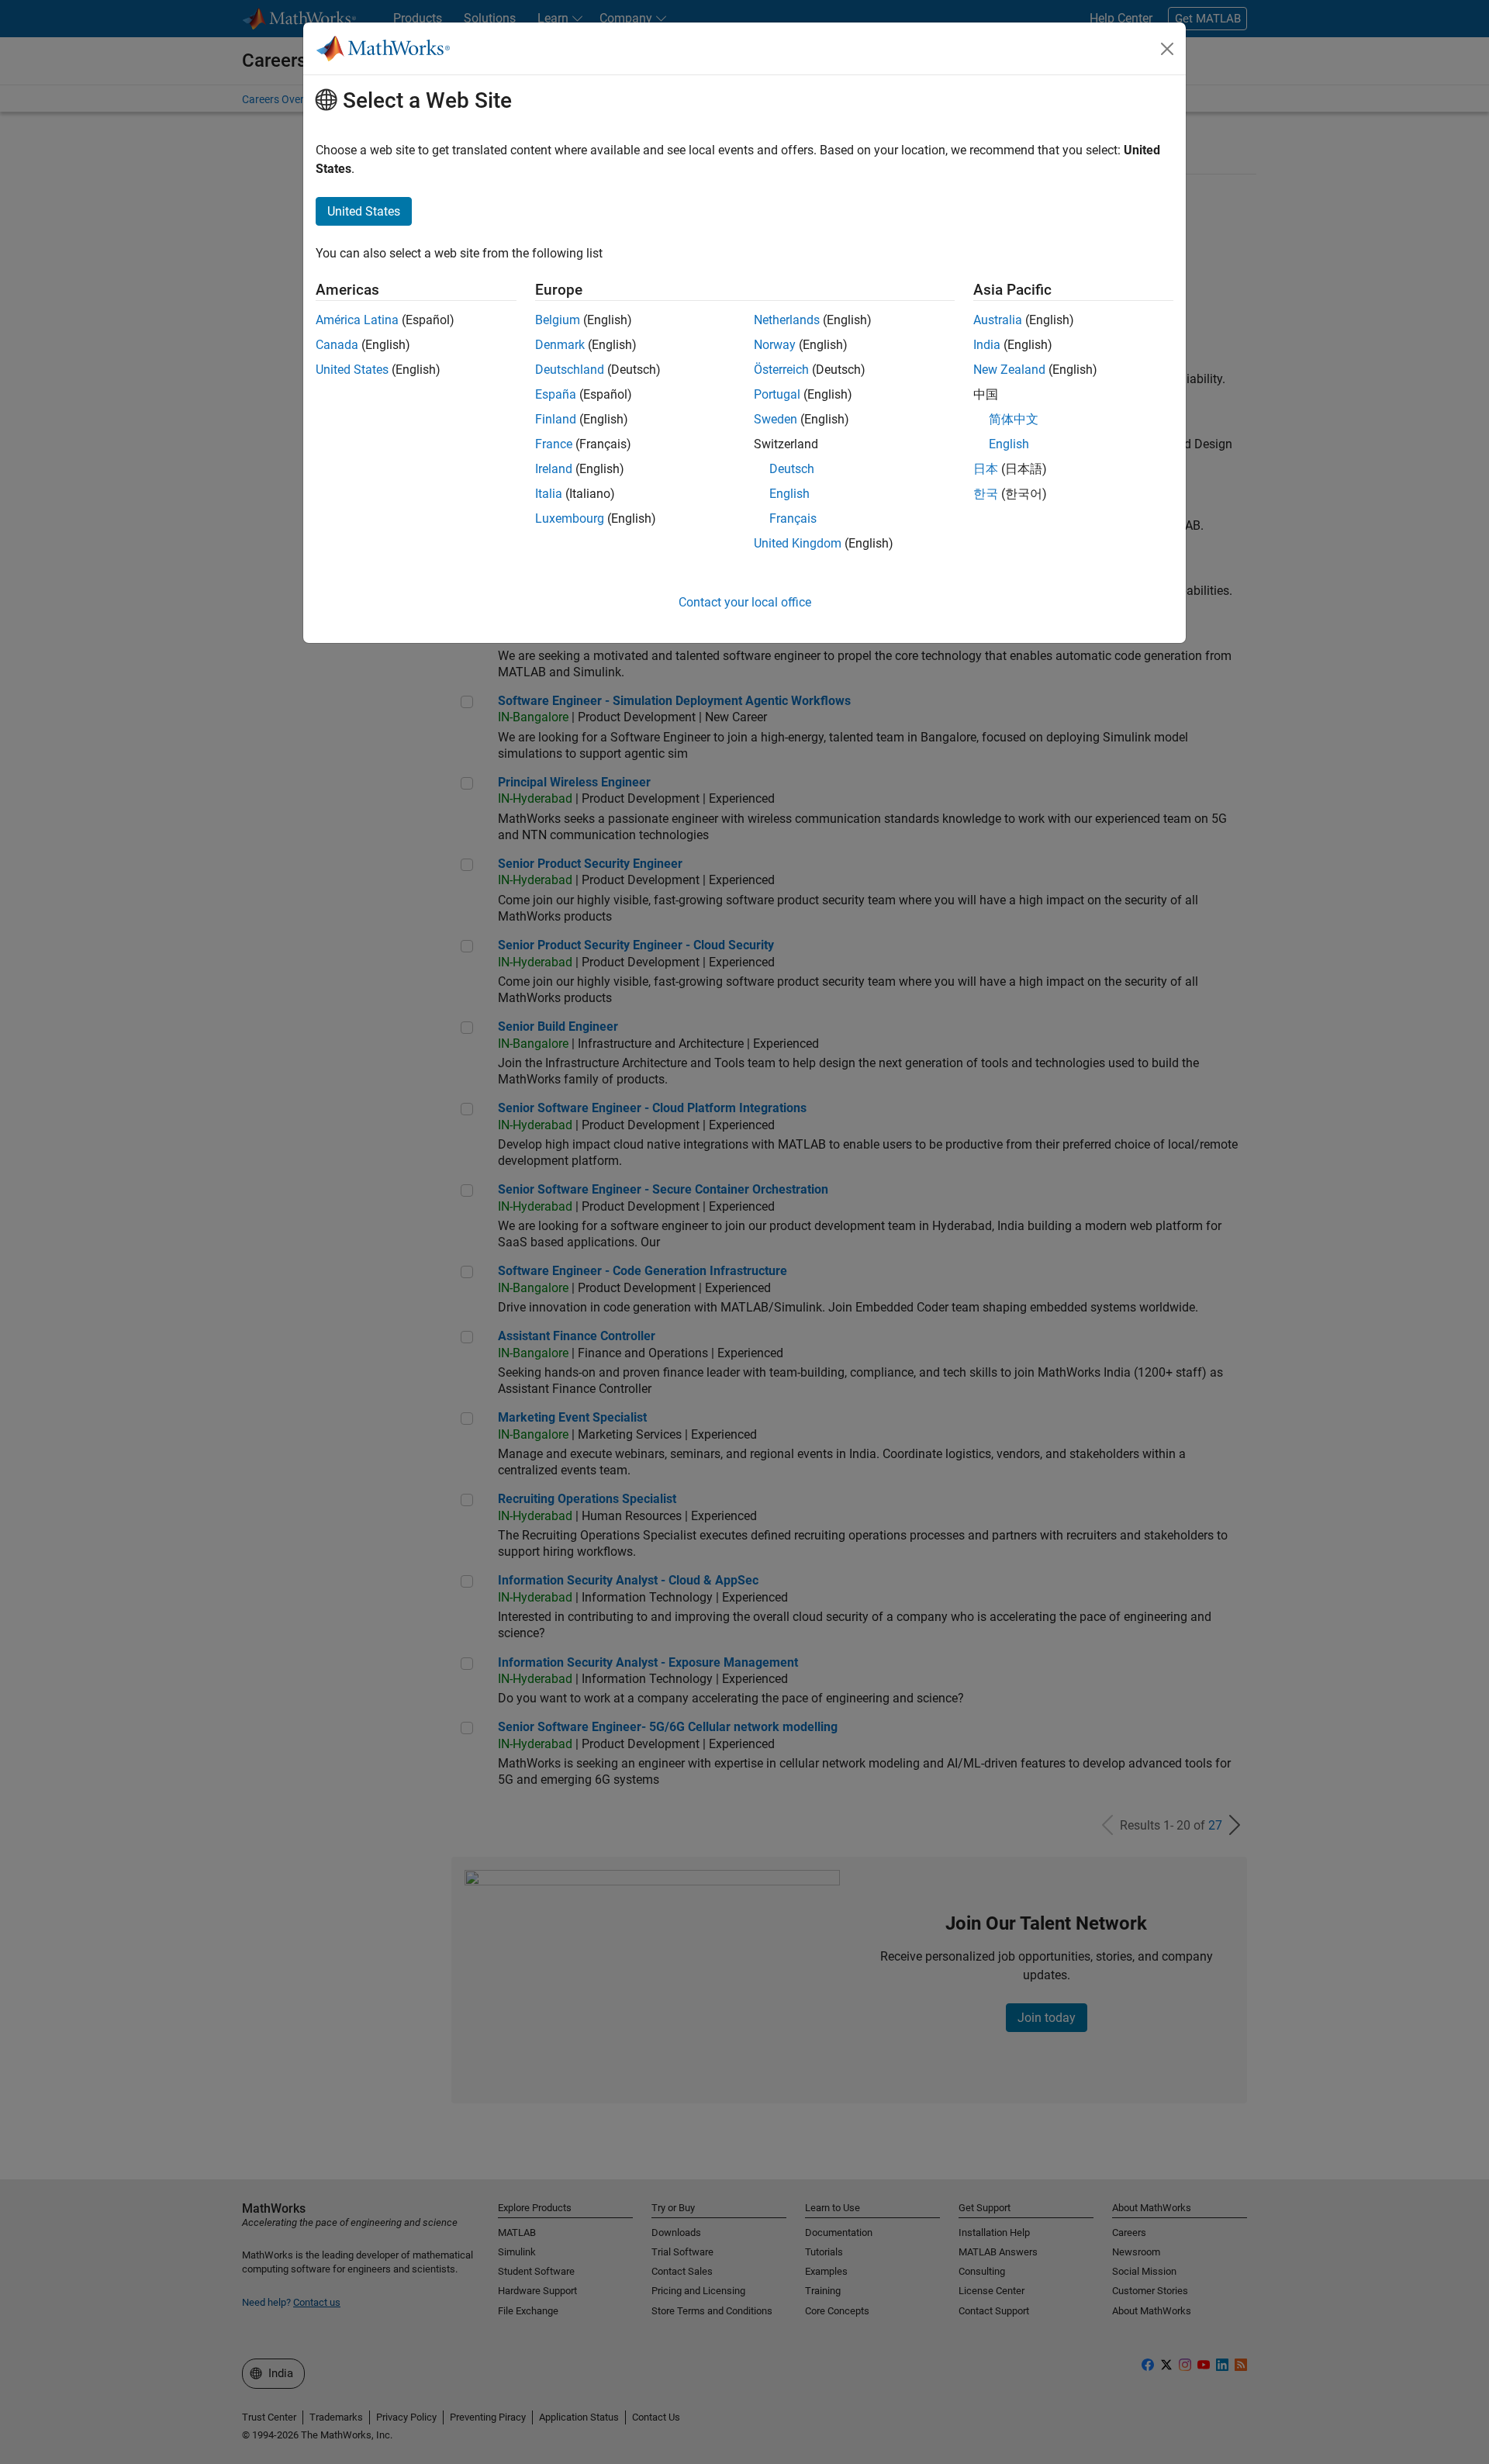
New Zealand (1009, 370)
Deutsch (792, 469)
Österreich (781, 370)
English (789, 494)
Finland (556, 419)
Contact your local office (745, 602)
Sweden (776, 419)
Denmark (560, 345)
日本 (986, 469)
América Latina (357, 320)
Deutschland (570, 370)
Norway (775, 345)
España (556, 394)
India (987, 345)
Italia (549, 494)
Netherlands (787, 320)
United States (352, 370)
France (554, 444)
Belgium (558, 320)
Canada (337, 345)
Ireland (554, 469)
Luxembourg (570, 518)
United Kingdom (798, 543)
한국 (986, 494)
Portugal (777, 394)
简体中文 (1014, 419)
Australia (998, 320)
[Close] (1167, 49)
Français (793, 518)
